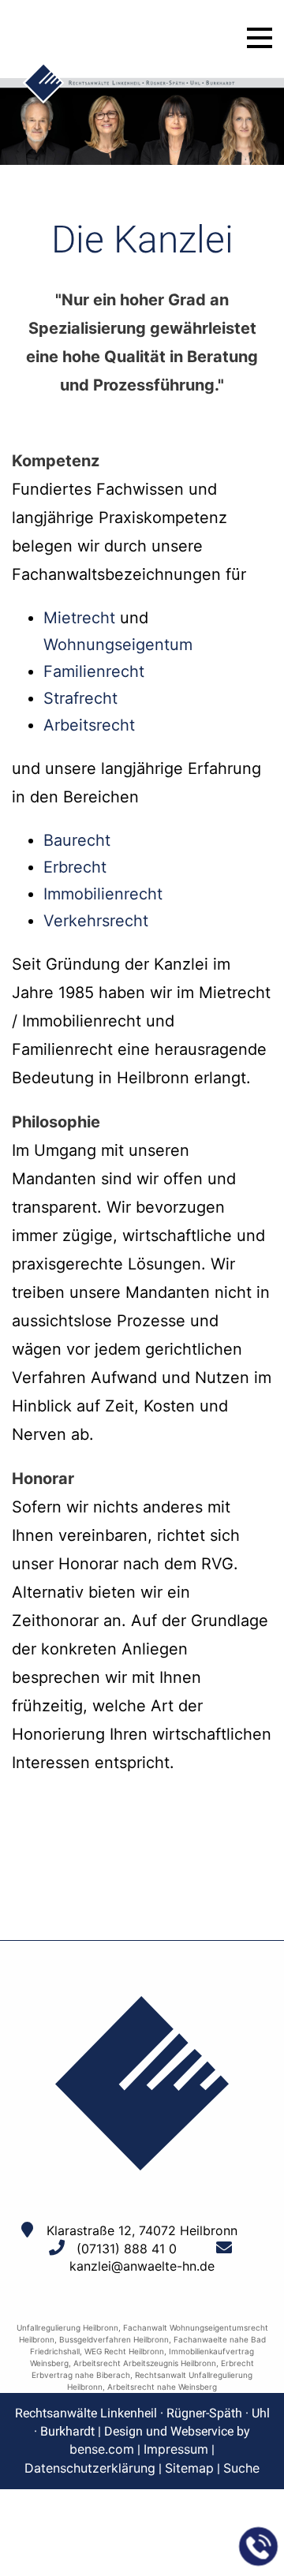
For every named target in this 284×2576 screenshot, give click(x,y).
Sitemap (189, 2468)
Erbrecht (75, 867)
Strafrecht (80, 698)
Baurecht (77, 840)
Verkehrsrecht (96, 921)
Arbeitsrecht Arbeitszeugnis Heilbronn (145, 2363)
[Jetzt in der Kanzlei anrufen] (259, 2547)
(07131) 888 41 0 (127, 2249)
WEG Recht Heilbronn (124, 2351)
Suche (241, 2468)
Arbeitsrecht (89, 725)
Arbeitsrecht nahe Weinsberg (162, 2387)
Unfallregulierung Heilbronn (67, 2327)
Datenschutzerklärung (90, 2468)
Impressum (176, 2449)
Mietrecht (79, 618)
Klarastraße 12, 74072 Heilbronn (142, 2230)
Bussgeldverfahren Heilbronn (114, 2339)
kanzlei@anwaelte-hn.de (142, 2266)
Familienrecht (94, 671)
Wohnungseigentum (118, 645)
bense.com (102, 2449)
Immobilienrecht (103, 894)
